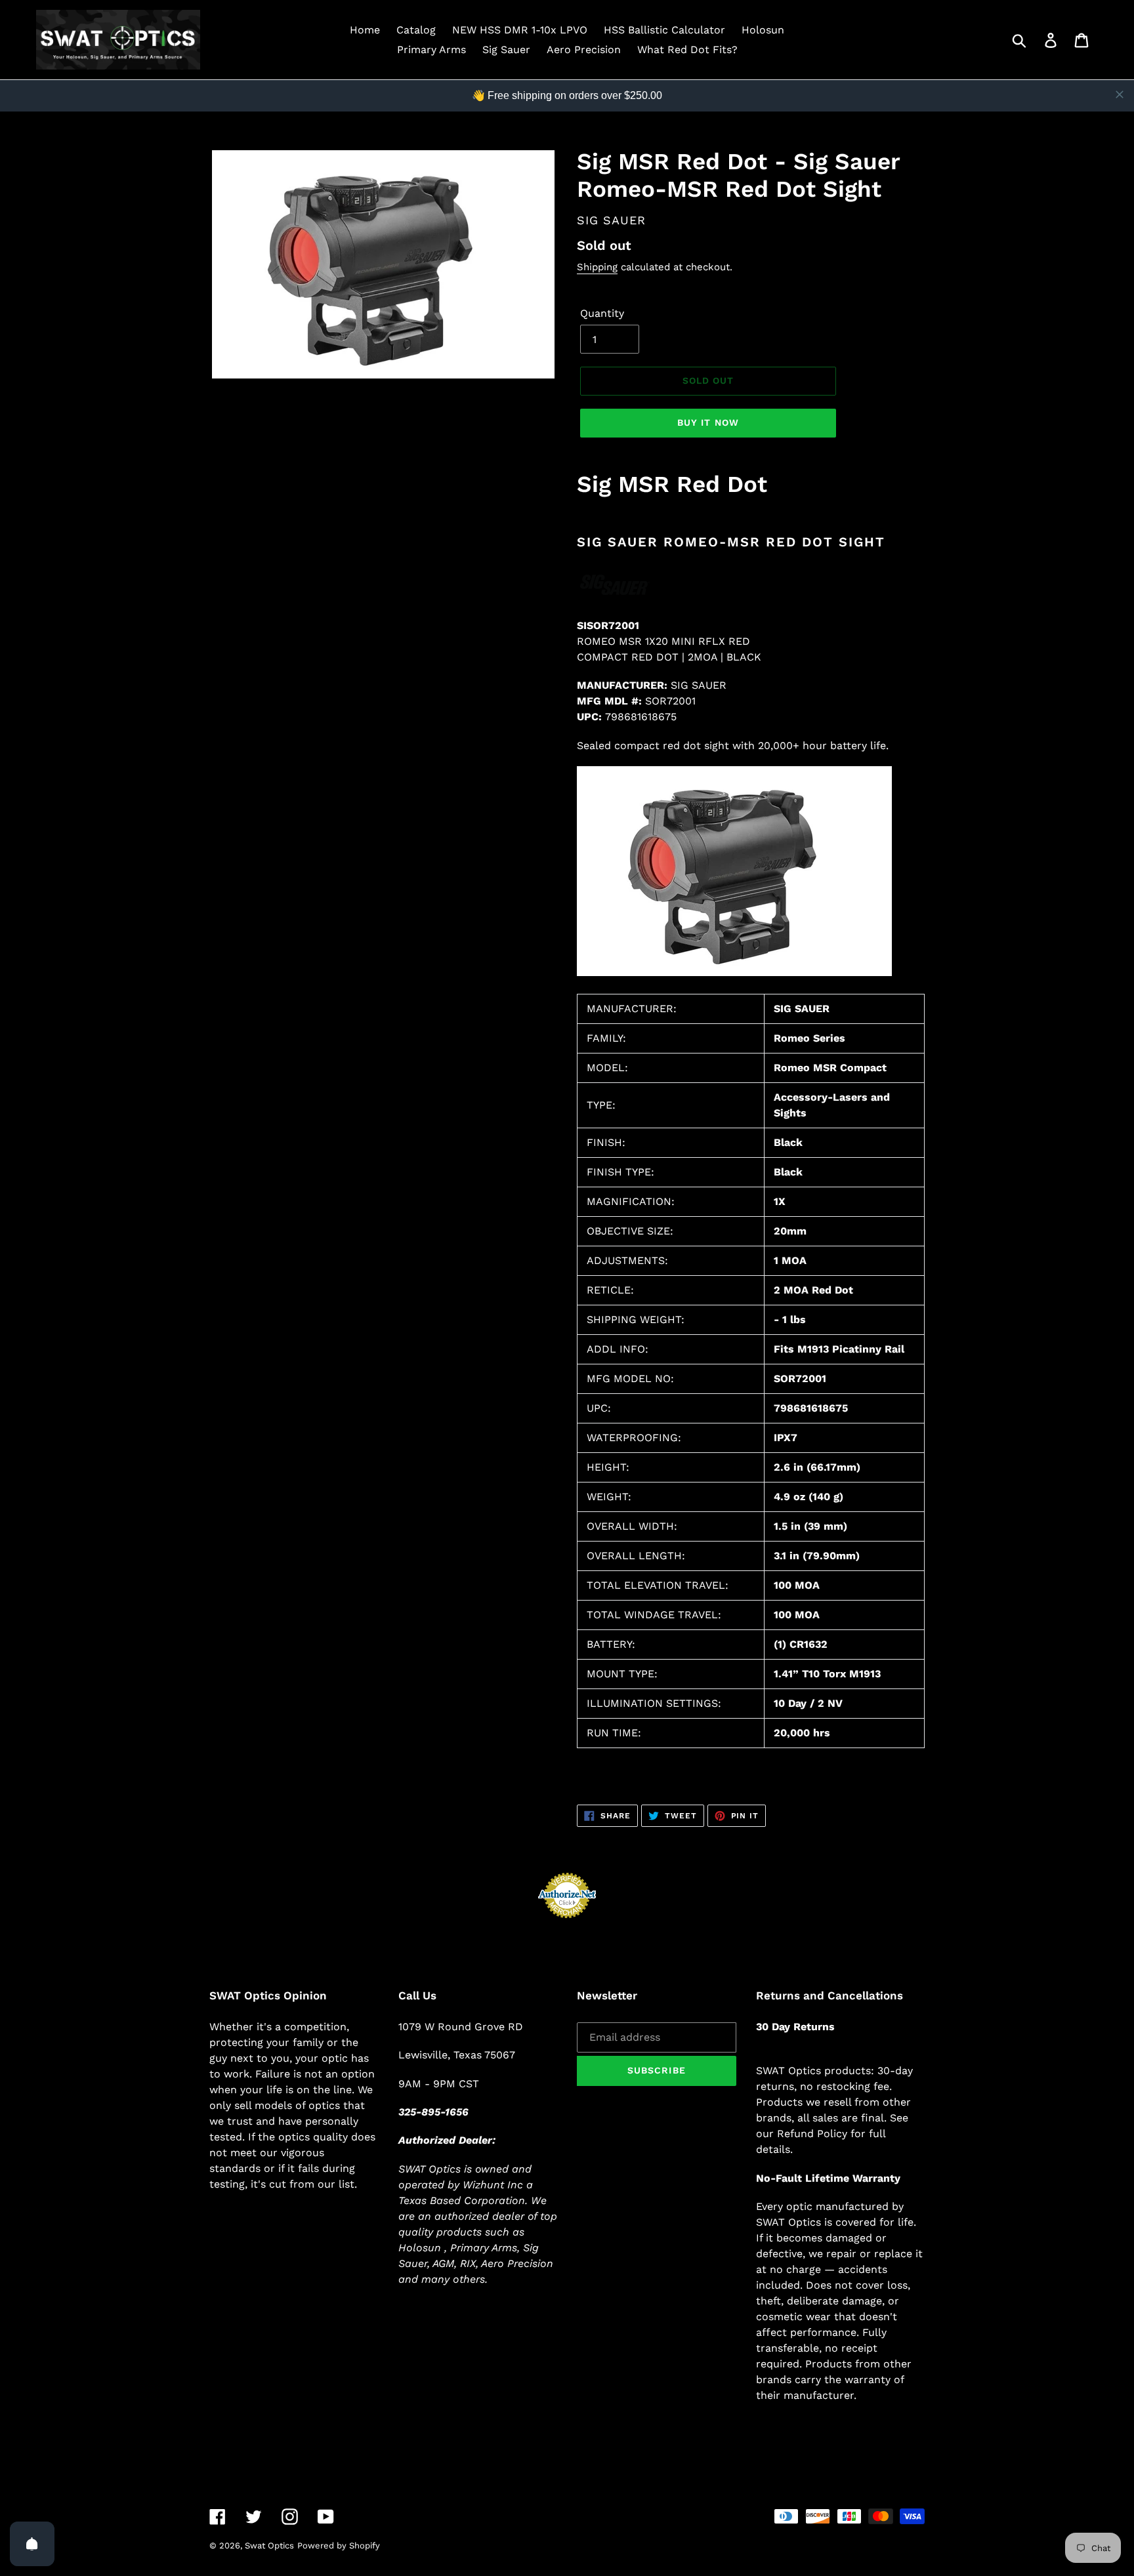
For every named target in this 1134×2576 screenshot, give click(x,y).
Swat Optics (269, 2545)
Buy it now (708, 422)
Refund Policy (812, 2134)
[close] (1120, 94)
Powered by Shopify (339, 2545)
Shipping (597, 267)
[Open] (32, 2544)
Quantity (602, 313)
